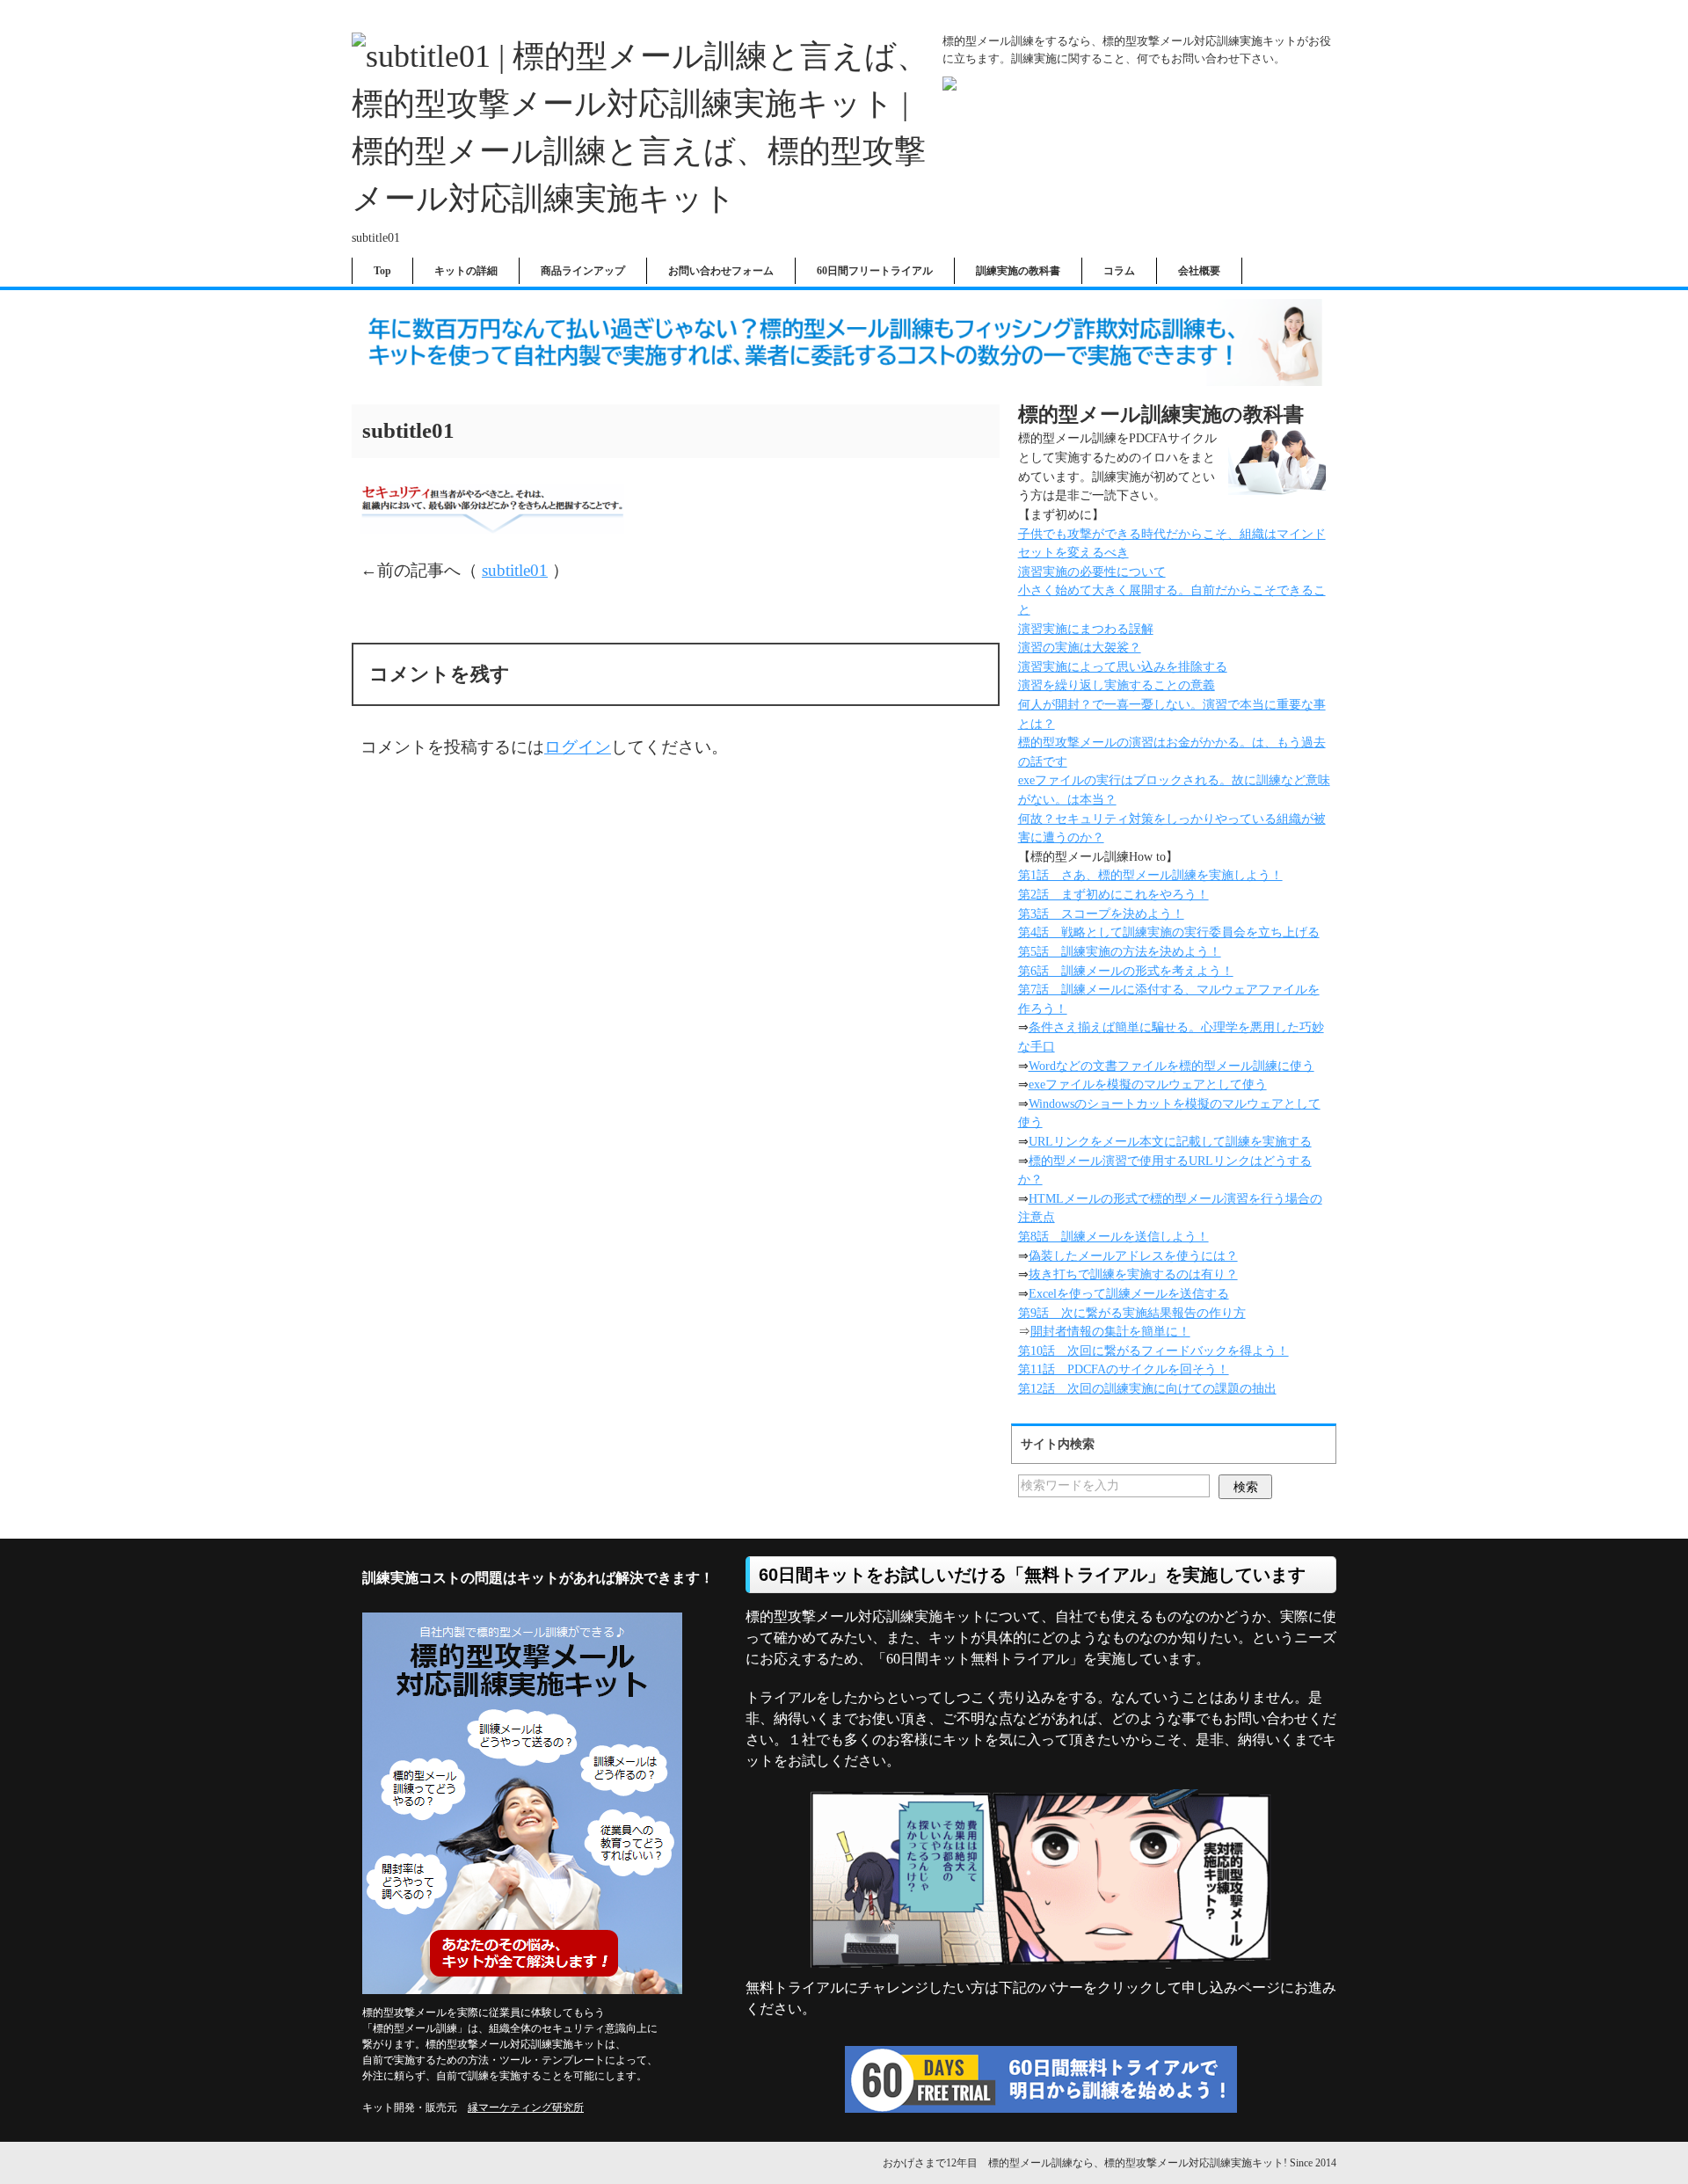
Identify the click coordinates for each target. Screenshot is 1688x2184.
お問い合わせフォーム (721, 271)
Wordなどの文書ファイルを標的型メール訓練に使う (1171, 1066)
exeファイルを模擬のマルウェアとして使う (1148, 1084)
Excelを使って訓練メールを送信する (1129, 1293)
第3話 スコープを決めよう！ (1101, 914)
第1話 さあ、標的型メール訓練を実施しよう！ (1150, 875)
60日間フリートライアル (875, 271)
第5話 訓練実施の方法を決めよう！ (1120, 951)
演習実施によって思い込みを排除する (1123, 666)
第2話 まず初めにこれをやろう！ (1113, 894)
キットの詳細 (466, 271)
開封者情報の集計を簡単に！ (1110, 1331)
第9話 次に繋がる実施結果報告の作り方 (1132, 1313)
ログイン (578, 747)
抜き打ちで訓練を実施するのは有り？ (1133, 1274)
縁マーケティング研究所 (526, 2108)
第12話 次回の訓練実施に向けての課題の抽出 (1147, 1388)
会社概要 (1199, 271)
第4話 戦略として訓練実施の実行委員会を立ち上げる (1169, 932)
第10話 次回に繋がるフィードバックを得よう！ (1153, 1350)
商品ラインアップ (583, 271)
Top (382, 271)
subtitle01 (515, 570)
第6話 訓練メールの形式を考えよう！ (1126, 971)
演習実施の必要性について (1092, 571)
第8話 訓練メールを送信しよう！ (1113, 1236)
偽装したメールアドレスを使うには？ (1133, 1256)
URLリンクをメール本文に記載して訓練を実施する (1170, 1141)
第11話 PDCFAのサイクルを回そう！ (1124, 1369)
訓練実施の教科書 (1018, 271)
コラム (1119, 271)
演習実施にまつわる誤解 (1086, 629)
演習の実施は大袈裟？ (1080, 647)
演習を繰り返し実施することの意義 (1117, 685)
